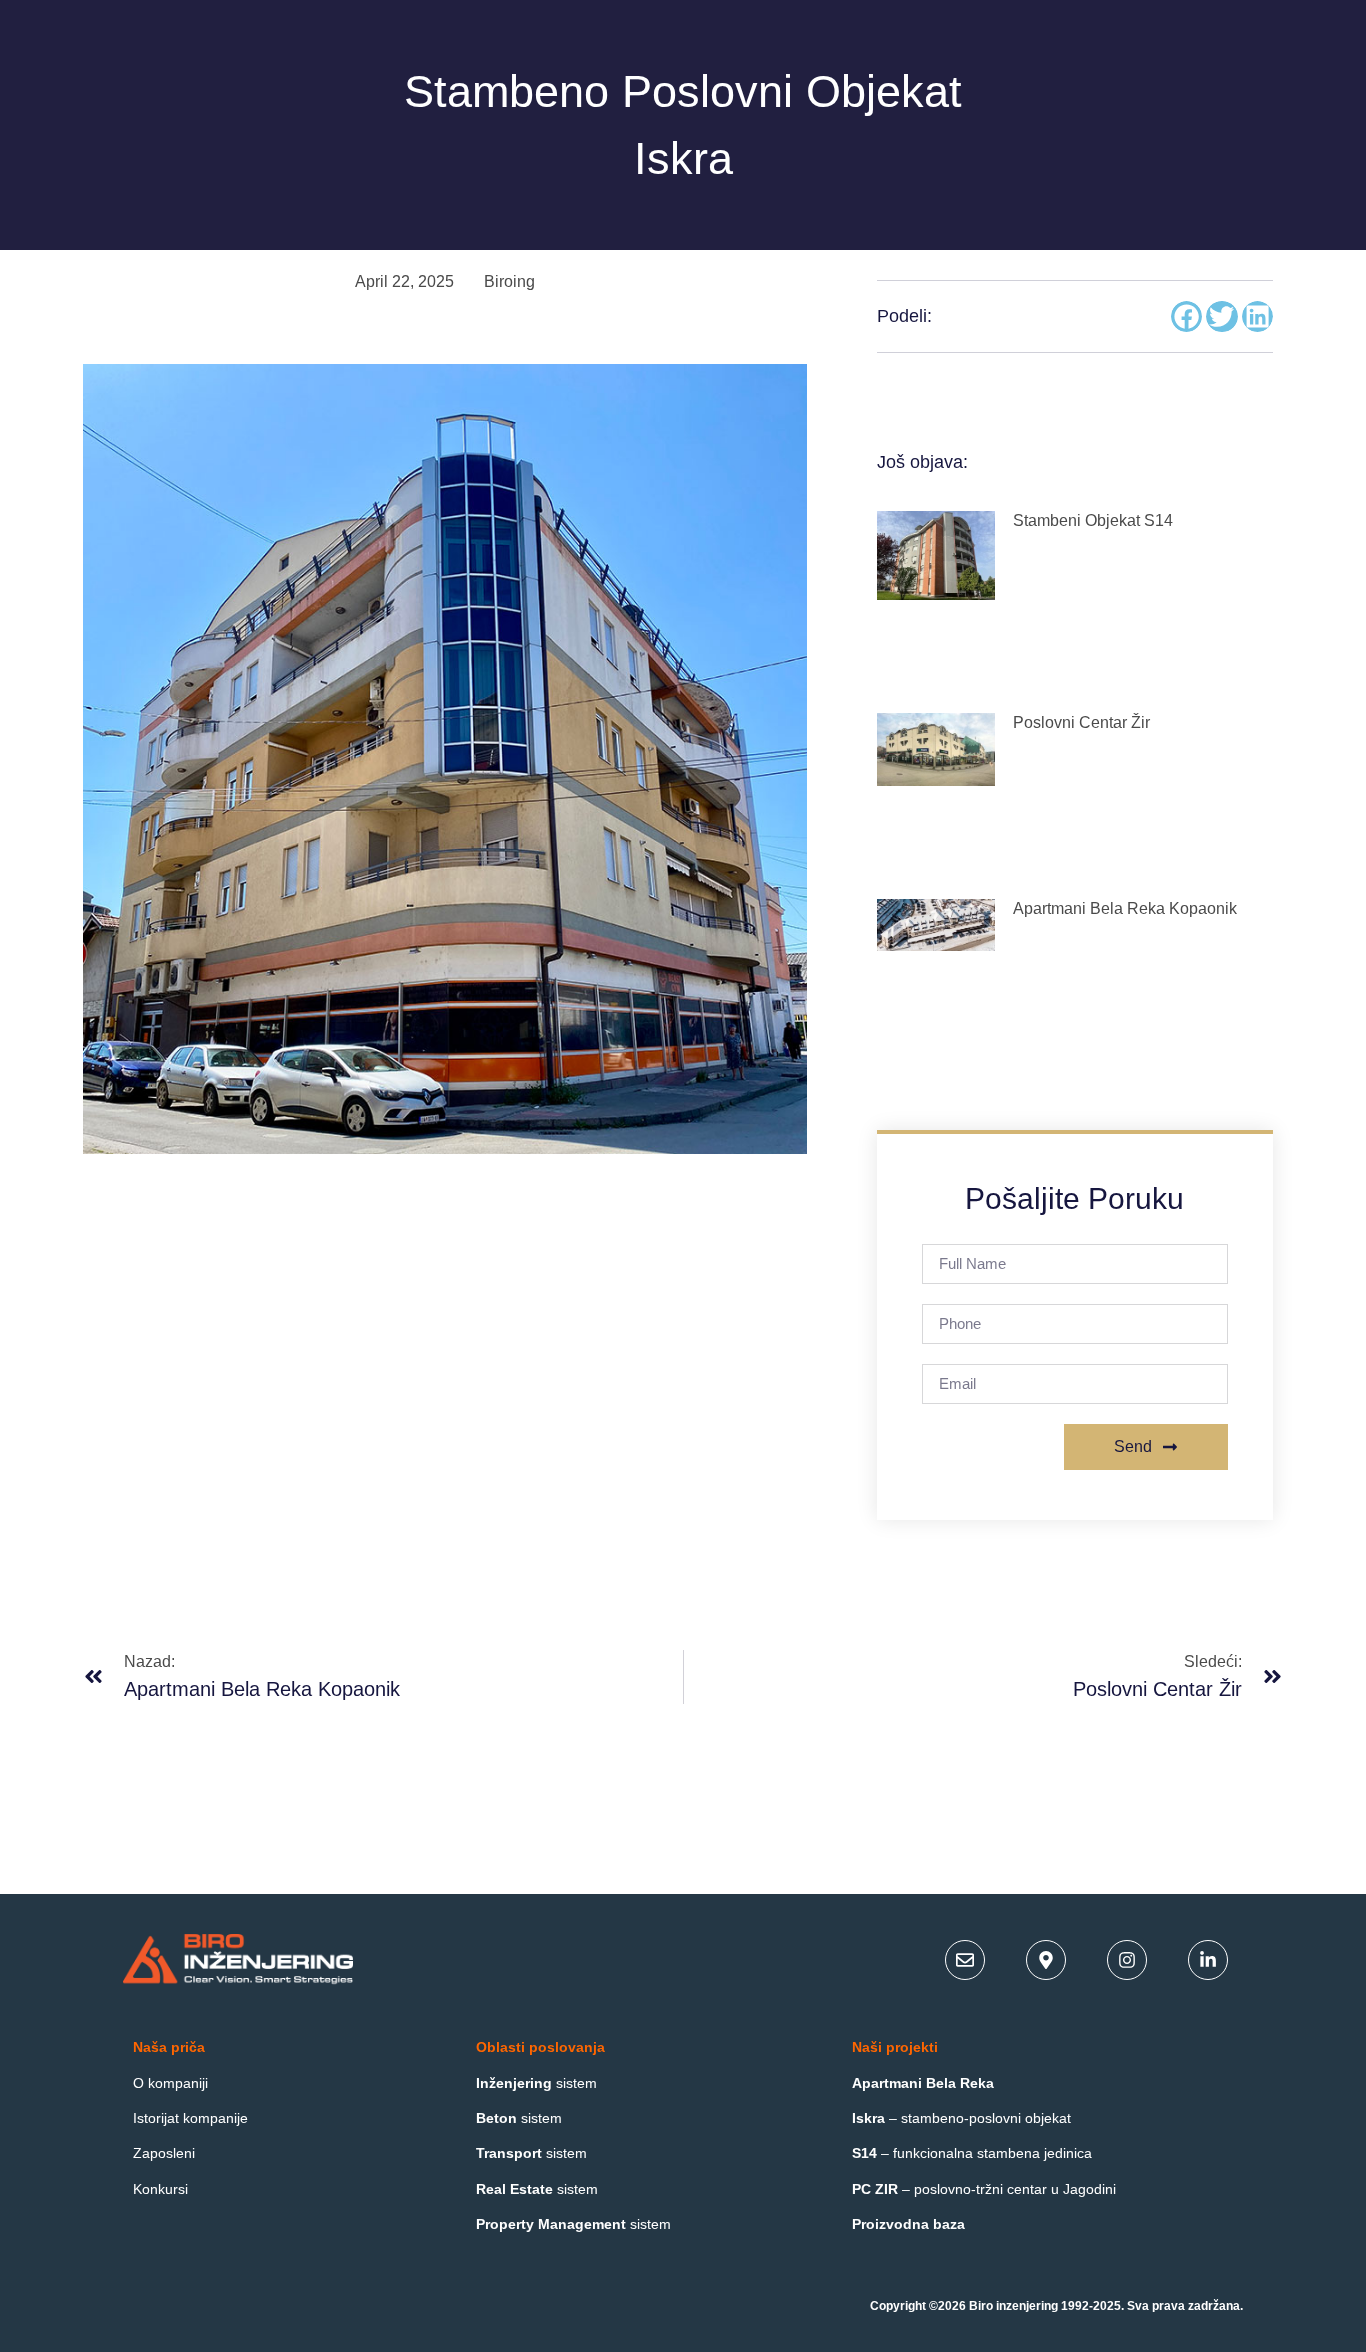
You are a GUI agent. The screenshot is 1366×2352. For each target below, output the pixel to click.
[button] (1187, 316)
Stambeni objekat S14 (1093, 520)
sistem (536, 2083)
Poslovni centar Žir (1081, 722)
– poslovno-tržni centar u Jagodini (984, 2189)
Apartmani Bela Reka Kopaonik (1125, 908)
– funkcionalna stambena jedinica (972, 2153)
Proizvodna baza (908, 2224)
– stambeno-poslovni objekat (961, 2118)
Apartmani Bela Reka (923, 2083)
